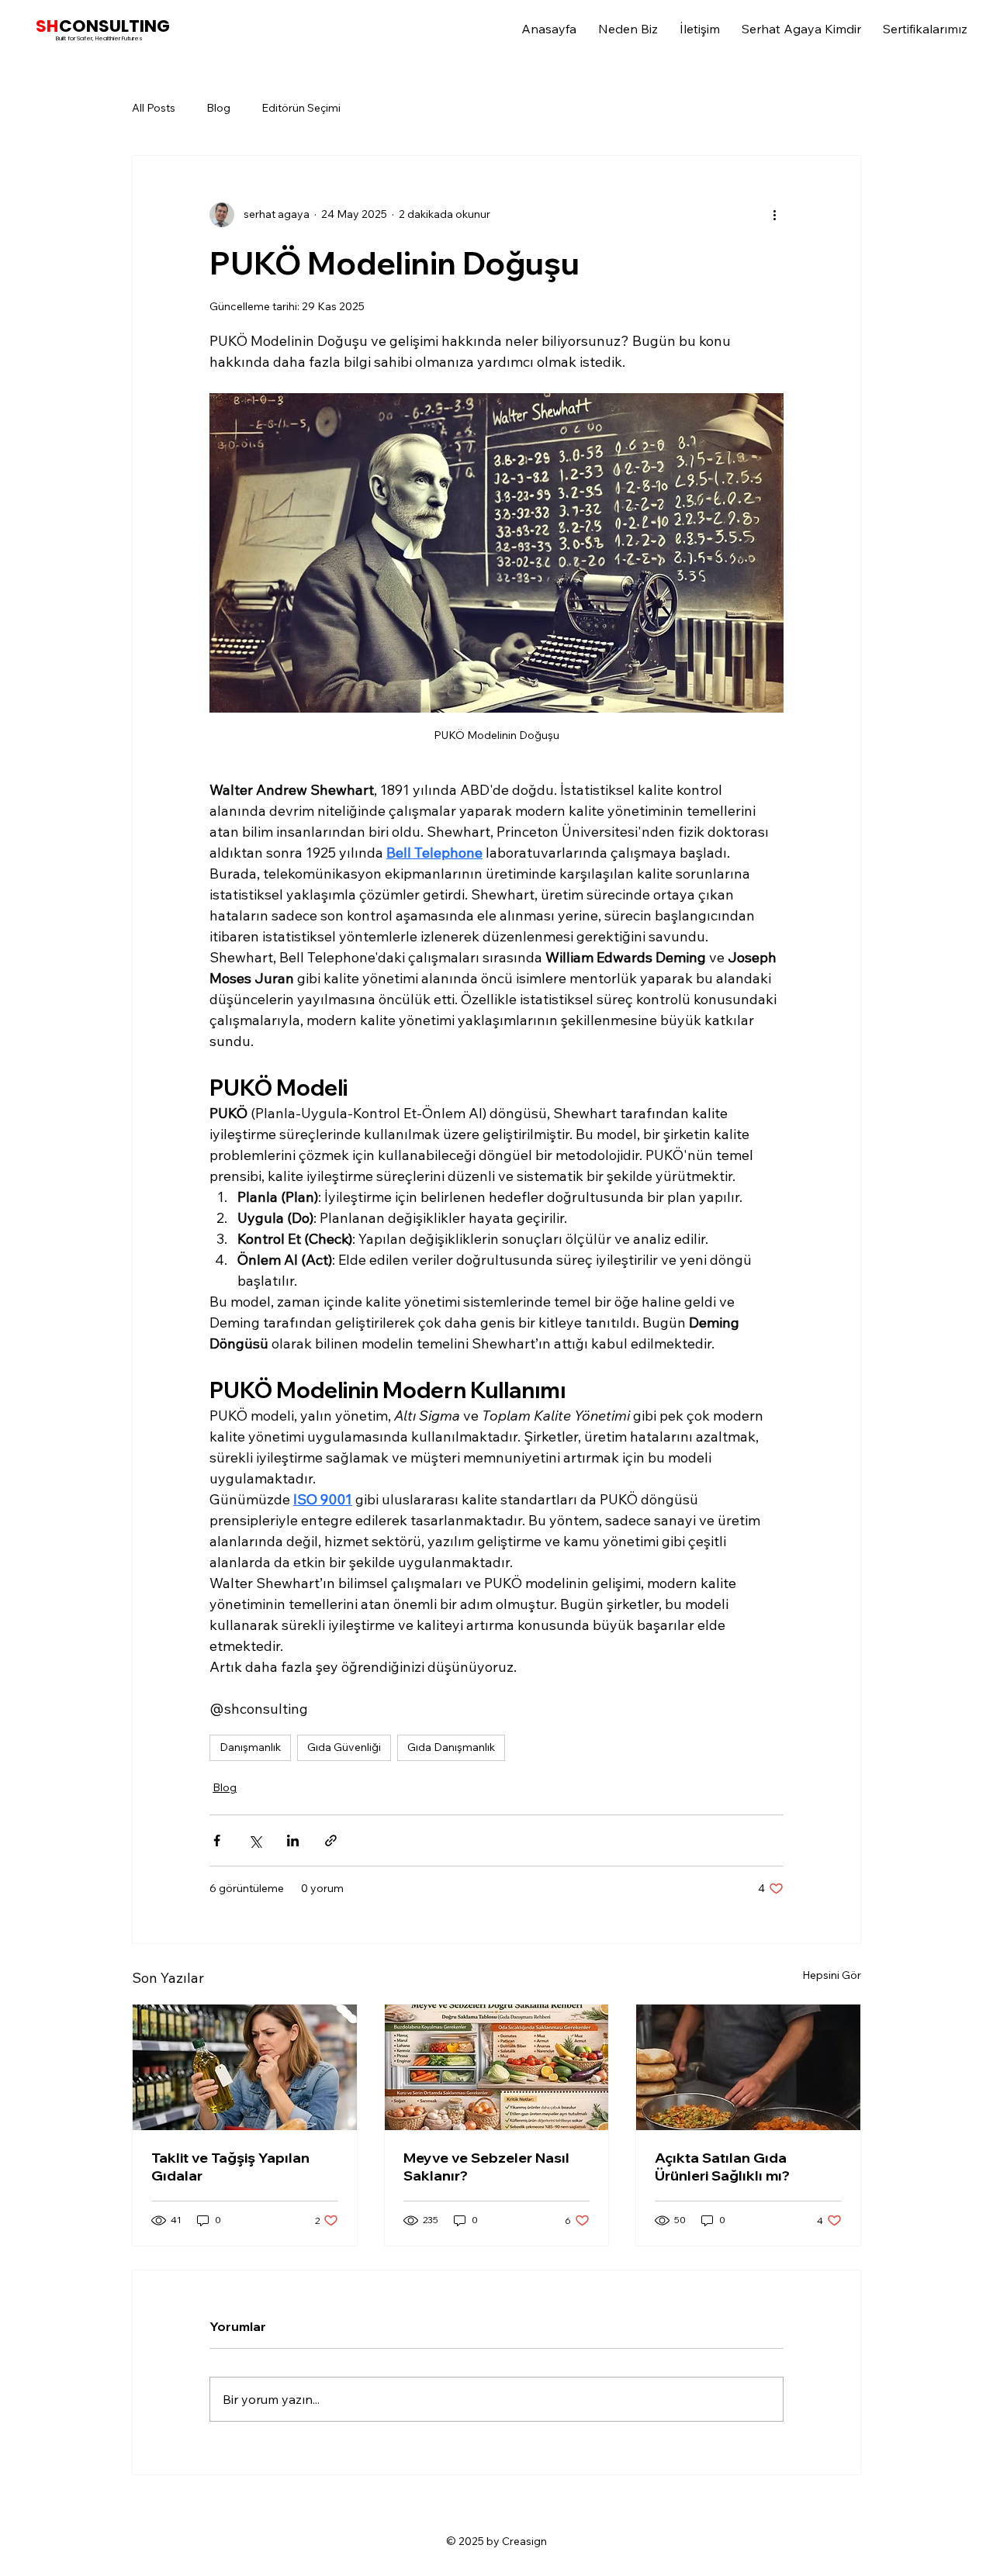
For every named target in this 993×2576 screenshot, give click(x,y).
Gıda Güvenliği (344, 1747)
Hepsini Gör (832, 1975)
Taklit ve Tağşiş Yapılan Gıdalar (230, 2167)
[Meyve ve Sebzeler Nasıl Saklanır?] (497, 2067)
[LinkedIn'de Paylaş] (293, 1840)
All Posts (154, 108)
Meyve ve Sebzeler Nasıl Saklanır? (486, 2167)
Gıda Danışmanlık (451, 1747)
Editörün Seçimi (301, 108)
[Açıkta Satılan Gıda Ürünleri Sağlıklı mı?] (748, 2067)
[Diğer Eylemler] (774, 215)
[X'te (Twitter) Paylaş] (255, 1840)
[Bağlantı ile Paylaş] (331, 1840)
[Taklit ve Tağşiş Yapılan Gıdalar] (245, 2067)
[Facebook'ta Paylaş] (217, 1840)
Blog (218, 108)
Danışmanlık (250, 1747)
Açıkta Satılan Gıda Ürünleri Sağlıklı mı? (722, 2167)
